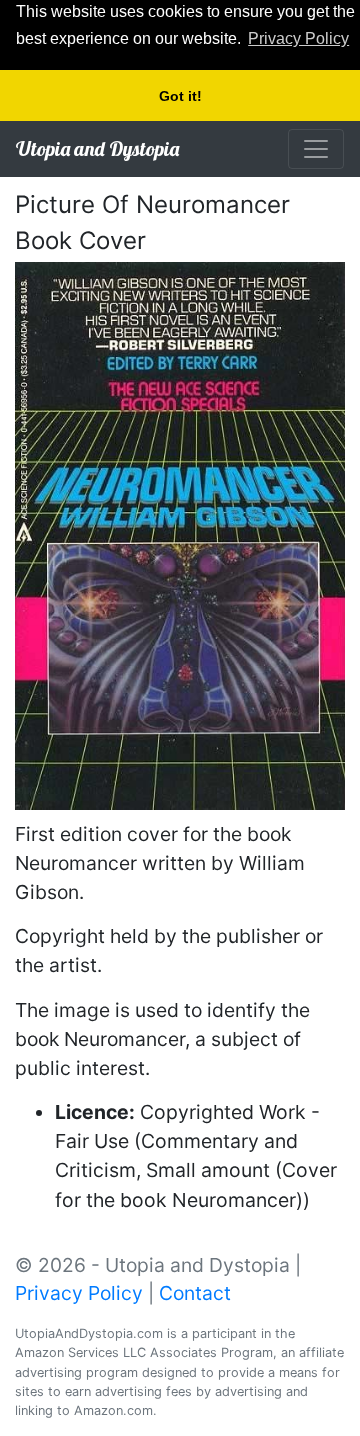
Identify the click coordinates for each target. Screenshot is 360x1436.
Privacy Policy (79, 1293)
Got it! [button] (180, 96)
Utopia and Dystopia (97, 148)
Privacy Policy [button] (298, 38)
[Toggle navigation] (316, 149)
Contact (195, 1293)
